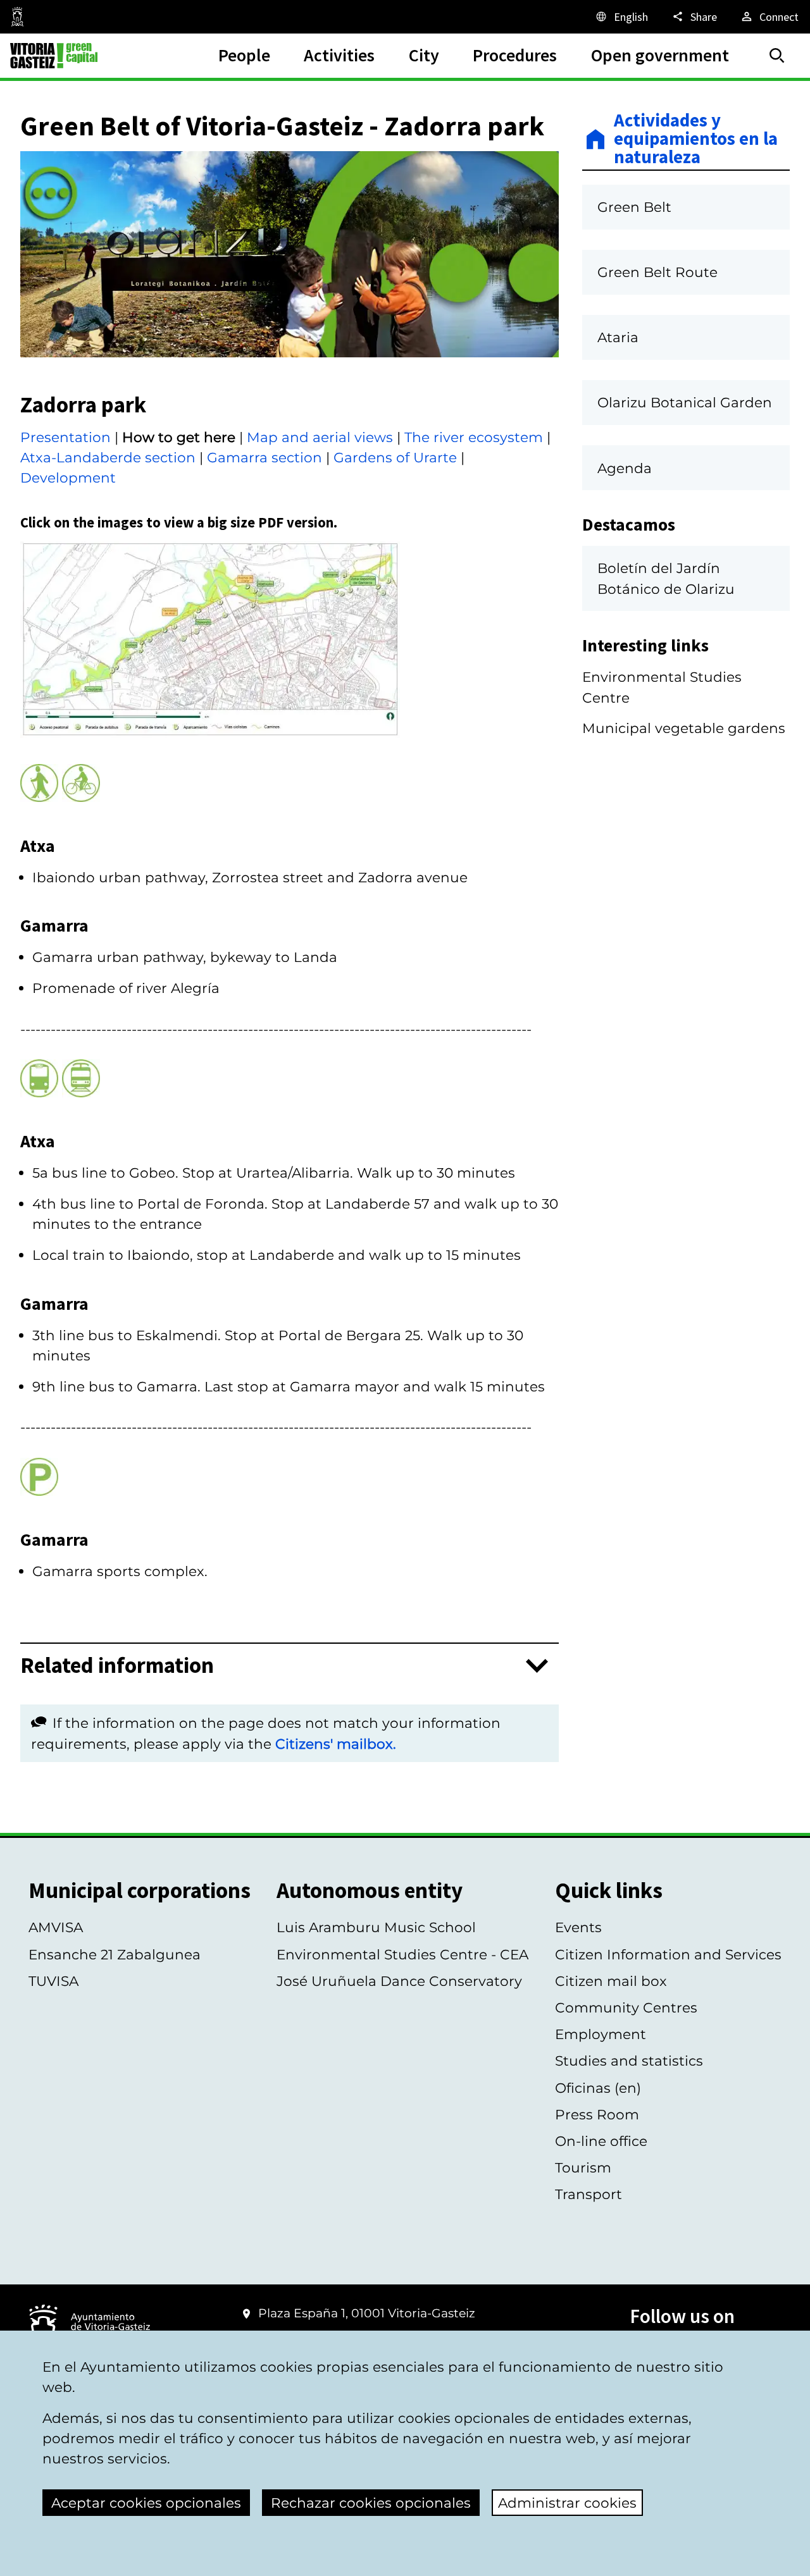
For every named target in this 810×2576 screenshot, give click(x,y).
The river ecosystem (474, 437)
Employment (601, 2034)
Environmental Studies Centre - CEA (402, 1954)
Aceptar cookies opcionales (146, 2503)
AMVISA (56, 1927)
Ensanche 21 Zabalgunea (115, 1954)
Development (68, 478)
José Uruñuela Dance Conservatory (399, 1981)
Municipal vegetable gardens (684, 728)
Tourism (583, 2167)
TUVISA (53, 1981)
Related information (117, 1666)
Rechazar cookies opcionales (371, 2503)
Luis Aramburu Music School (376, 1927)
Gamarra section (265, 457)
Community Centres (626, 2007)
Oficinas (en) (598, 2088)
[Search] (777, 56)
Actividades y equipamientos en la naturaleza (696, 139)
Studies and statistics (629, 2061)
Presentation (65, 437)
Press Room (597, 2114)
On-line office (601, 2141)
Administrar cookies (567, 2503)
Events (578, 1927)
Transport (589, 2194)
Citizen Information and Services (668, 1954)
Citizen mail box (611, 1981)
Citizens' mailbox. (336, 1744)
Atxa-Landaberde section (108, 457)
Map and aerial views (320, 437)
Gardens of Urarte (395, 457)
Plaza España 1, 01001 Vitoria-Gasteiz (367, 2313)
